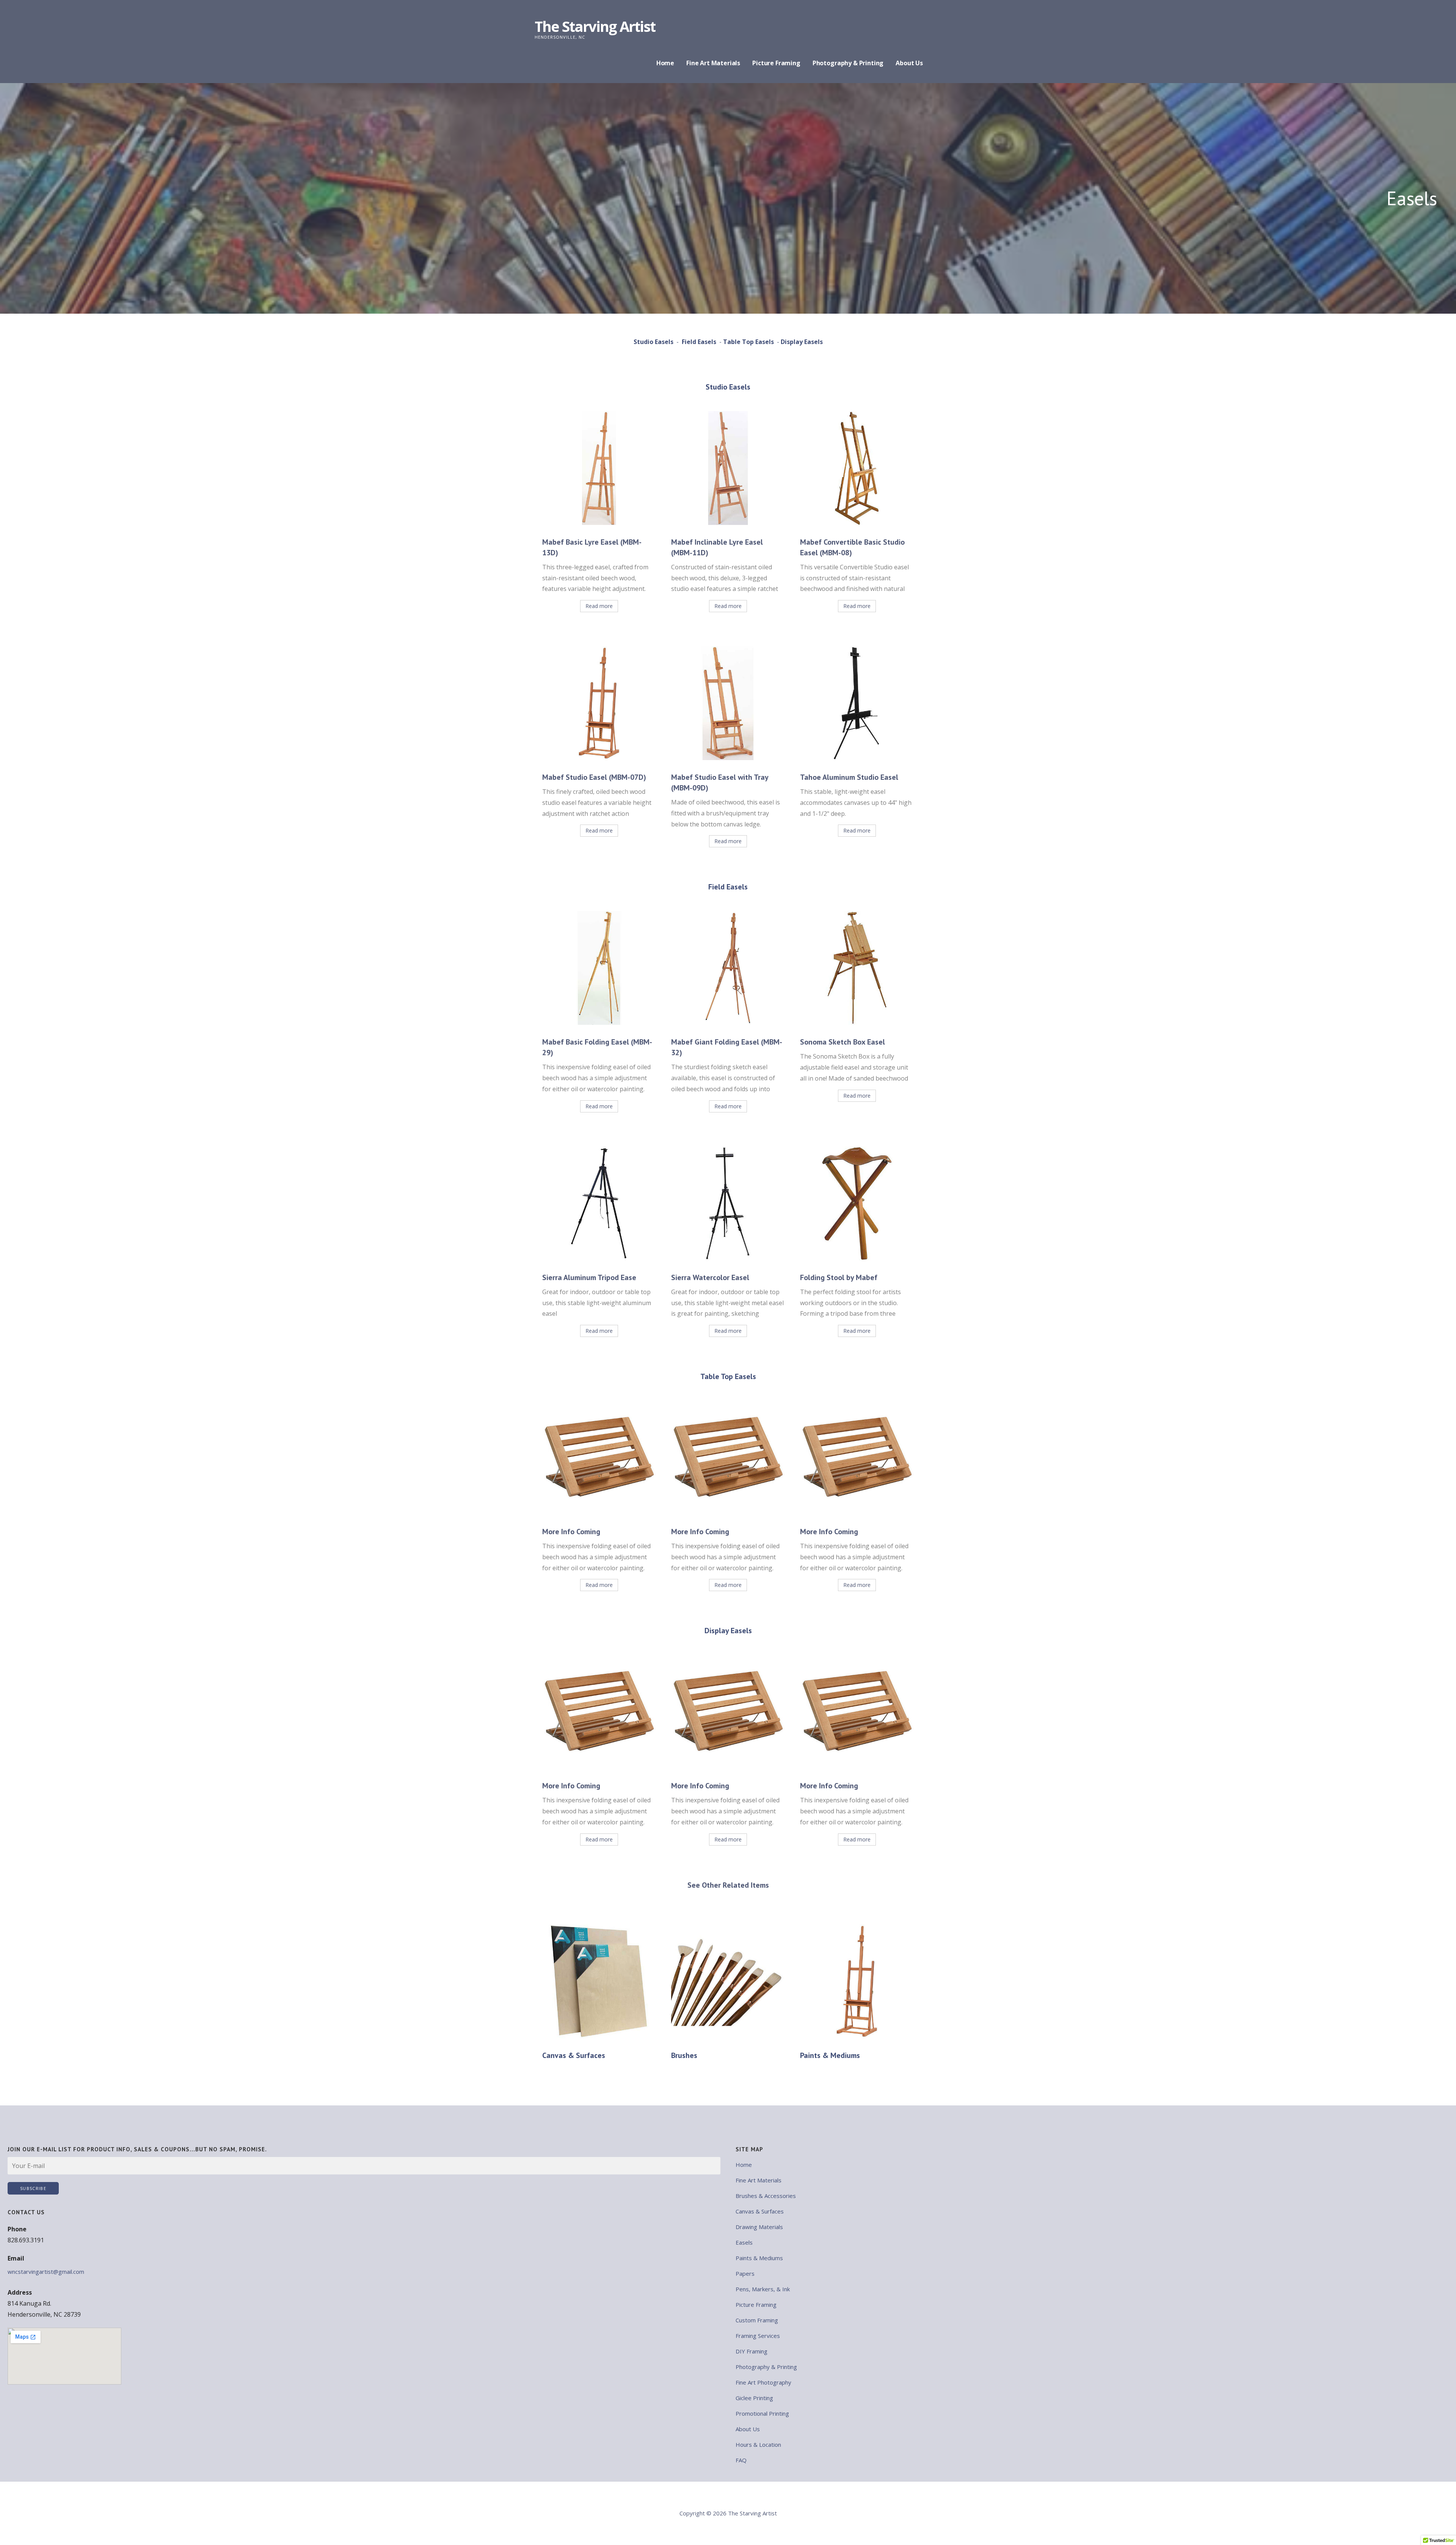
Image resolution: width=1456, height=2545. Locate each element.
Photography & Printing (848, 63)
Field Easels (699, 342)
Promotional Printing (762, 2413)
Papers (745, 2273)
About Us (909, 63)
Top (1438, 2527)
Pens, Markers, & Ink (763, 2289)
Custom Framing (757, 2320)
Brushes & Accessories (766, 2196)
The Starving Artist (595, 26)
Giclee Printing (754, 2398)
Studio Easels (653, 342)
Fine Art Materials (713, 63)
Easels (744, 2242)
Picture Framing (776, 63)
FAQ (741, 2460)
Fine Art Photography (763, 2382)
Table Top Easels (748, 342)
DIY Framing (752, 2351)
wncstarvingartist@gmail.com (46, 2272)
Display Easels (802, 342)
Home (665, 63)
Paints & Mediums (759, 2258)
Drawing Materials (759, 2227)
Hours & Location (758, 2444)
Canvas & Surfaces (760, 2211)
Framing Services (758, 2336)
